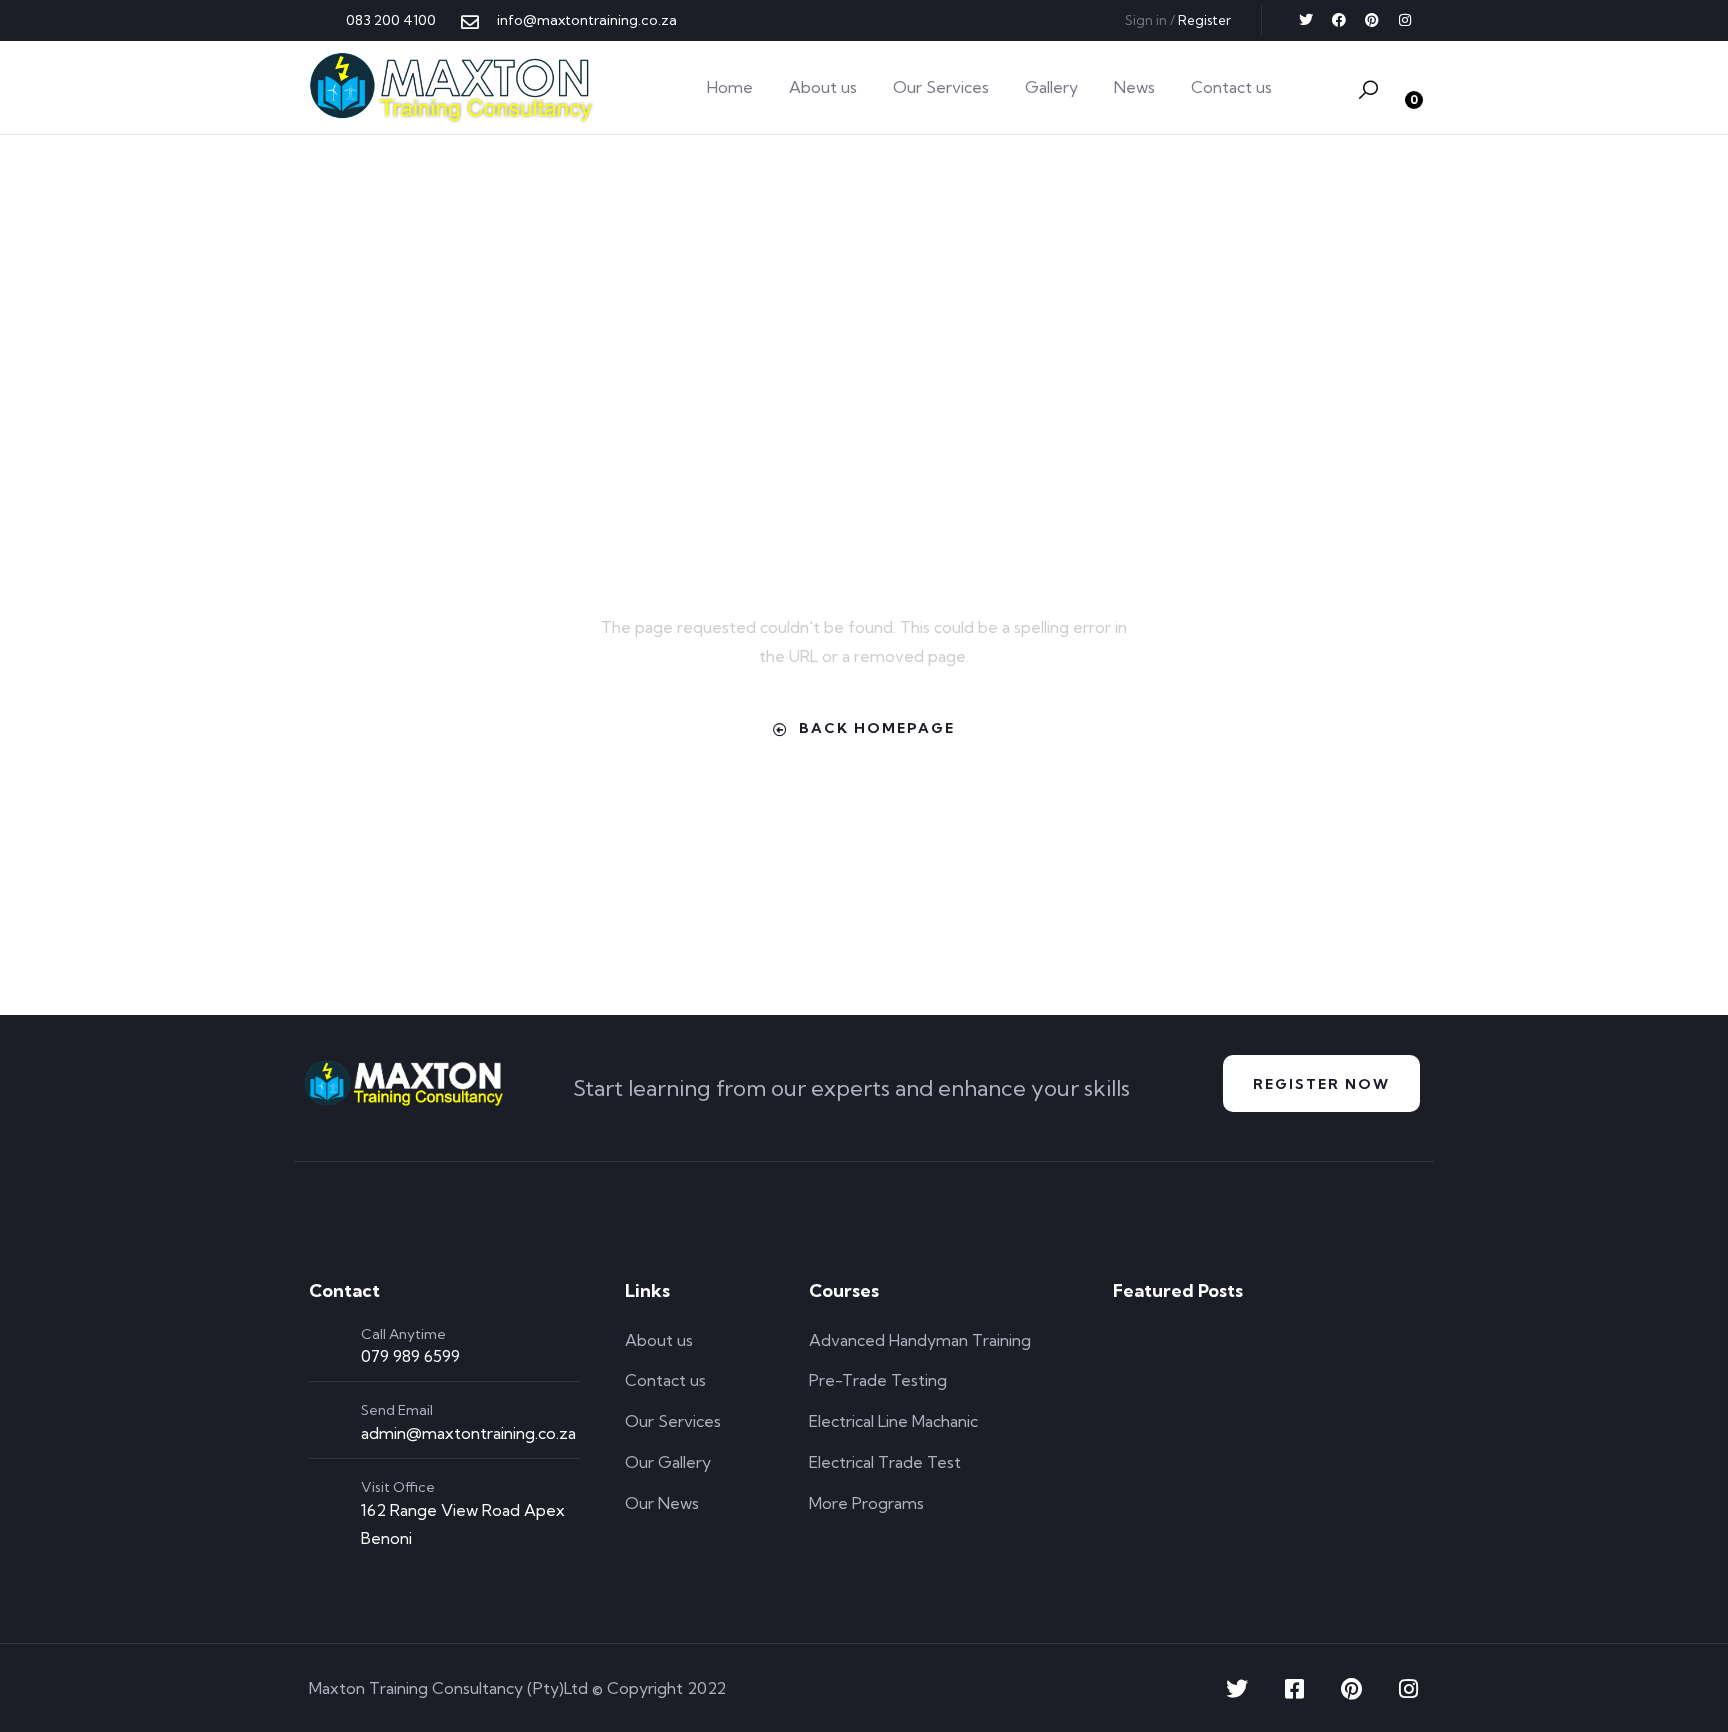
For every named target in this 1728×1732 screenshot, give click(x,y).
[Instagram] (1405, 20)
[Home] (451, 87)
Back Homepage (877, 728)
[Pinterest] (1372, 20)
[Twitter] (1306, 20)
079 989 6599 (410, 1356)
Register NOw (1321, 1084)
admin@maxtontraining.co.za (468, 1433)
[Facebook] (1339, 20)
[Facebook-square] (1294, 1689)
